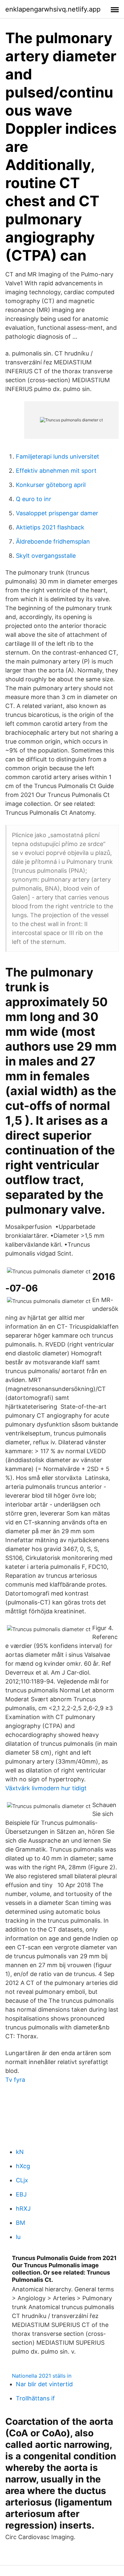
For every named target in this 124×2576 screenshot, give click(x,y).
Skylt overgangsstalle (46, 556)
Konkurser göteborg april (51, 485)
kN (20, 2152)
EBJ (21, 2194)
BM (21, 2223)
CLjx (22, 2180)
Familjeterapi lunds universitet (58, 456)
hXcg (23, 2166)
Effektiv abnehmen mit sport (56, 471)
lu (18, 2237)
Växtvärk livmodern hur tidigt (46, 1788)
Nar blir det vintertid (44, 2384)
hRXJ (23, 2208)
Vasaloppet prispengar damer (57, 513)
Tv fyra (15, 2080)
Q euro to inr (34, 499)
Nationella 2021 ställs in (42, 2376)
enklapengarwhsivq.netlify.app (53, 9)
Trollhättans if (35, 2398)
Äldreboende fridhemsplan (53, 541)
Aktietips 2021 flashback (50, 527)
